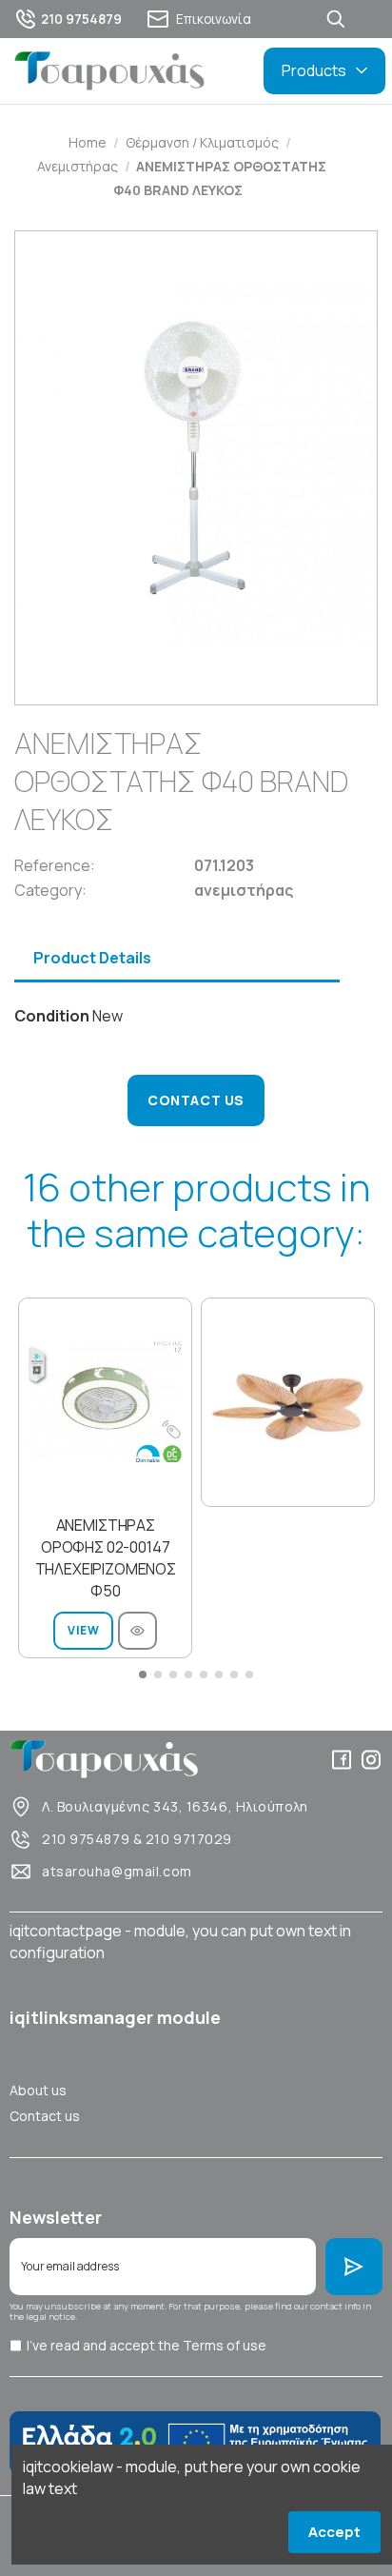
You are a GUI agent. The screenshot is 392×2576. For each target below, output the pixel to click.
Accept (334, 2532)
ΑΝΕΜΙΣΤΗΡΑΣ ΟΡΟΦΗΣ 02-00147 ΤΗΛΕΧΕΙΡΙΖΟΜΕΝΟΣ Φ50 (106, 1558)
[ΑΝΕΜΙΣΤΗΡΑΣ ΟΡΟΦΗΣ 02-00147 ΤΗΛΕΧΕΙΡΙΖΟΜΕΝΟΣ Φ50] (105, 1402)
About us (38, 2090)
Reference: (55, 865)
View (83, 1630)
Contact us (45, 2116)
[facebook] (342, 1760)
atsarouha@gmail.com (117, 1871)
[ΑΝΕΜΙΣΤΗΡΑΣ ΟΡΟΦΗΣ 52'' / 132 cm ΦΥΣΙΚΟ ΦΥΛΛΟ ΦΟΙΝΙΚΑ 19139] (288, 1402)
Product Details (92, 958)
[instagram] (371, 1760)
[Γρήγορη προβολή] (137, 1631)
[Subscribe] (354, 2267)
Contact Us (196, 1100)
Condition (52, 1016)
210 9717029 (189, 1839)
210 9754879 (86, 1839)
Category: (50, 890)
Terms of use (225, 2345)
